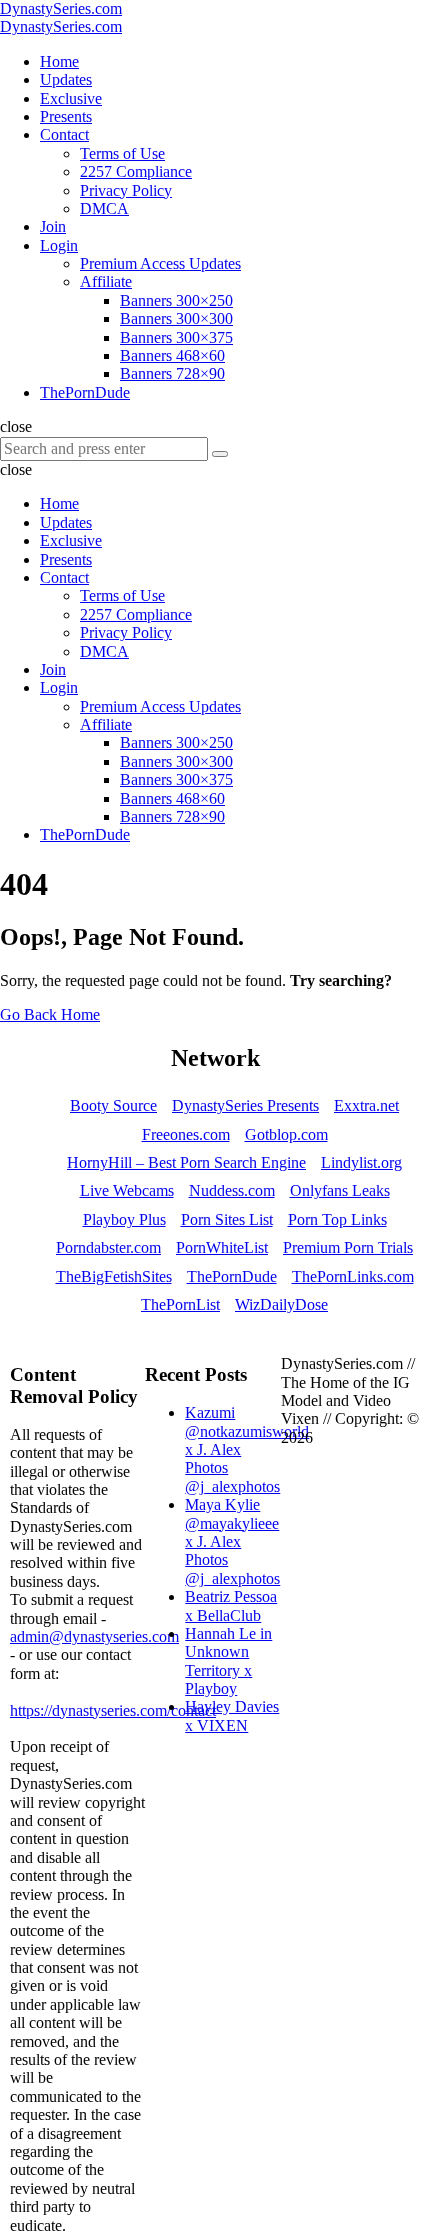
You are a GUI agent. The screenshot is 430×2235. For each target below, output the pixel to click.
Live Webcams (127, 1190)
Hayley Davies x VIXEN (232, 1715)
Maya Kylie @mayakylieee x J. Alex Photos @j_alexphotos (232, 1541)
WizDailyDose (281, 1304)
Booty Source (113, 1105)
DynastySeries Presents (245, 1105)
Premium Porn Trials (348, 1247)
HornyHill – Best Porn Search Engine (186, 1162)
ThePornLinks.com (353, 1276)
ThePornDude (232, 1276)
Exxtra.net (366, 1105)
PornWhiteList (222, 1247)
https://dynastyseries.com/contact (113, 1710)
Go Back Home (50, 1014)
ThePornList (180, 1304)
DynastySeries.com (61, 8)
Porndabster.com (108, 1247)
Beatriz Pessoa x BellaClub (231, 1605)
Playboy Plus (124, 1219)
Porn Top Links (337, 1219)
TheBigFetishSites (114, 1276)
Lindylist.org (361, 1162)
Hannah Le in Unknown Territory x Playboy (228, 1661)
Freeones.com (186, 1134)
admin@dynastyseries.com (94, 1636)
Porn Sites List (227, 1219)
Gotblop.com (286, 1134)
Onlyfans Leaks (340, 1190)
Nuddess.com (232, 1190)
